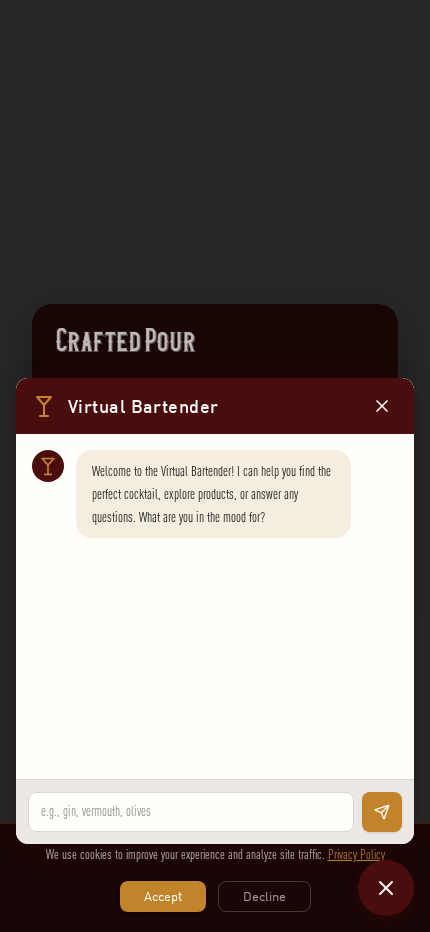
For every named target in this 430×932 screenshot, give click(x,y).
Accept (163, 896)
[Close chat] (386, 888)
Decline (264, 896)
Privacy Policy (356, 854)
